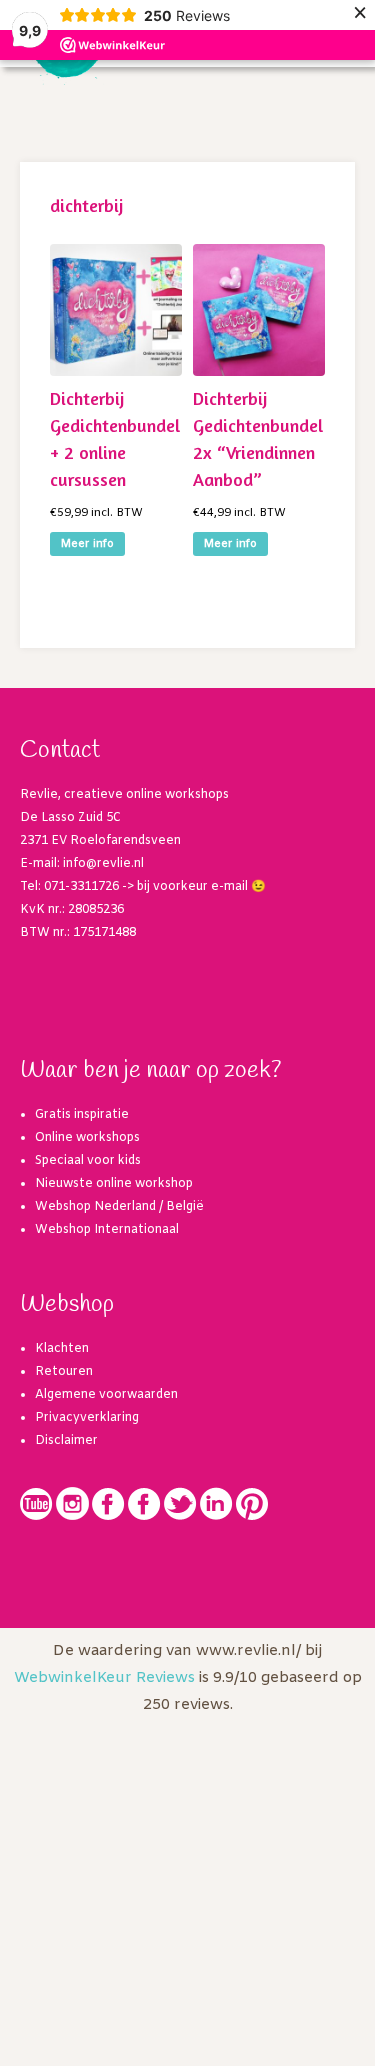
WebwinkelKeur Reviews (104, 1678)
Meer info (87, 544)
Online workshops (87, 1138)
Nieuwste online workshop (114, 1184)
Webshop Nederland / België (119, 1207)
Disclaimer (66, 1441)
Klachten (62, 1349)
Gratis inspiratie (82, 1115)
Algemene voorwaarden (106, 1395)
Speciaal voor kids (88, 1161)
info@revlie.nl (103, 864)
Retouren (64, 1372)
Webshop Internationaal (107, 1230)
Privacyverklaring (87, 1418)
